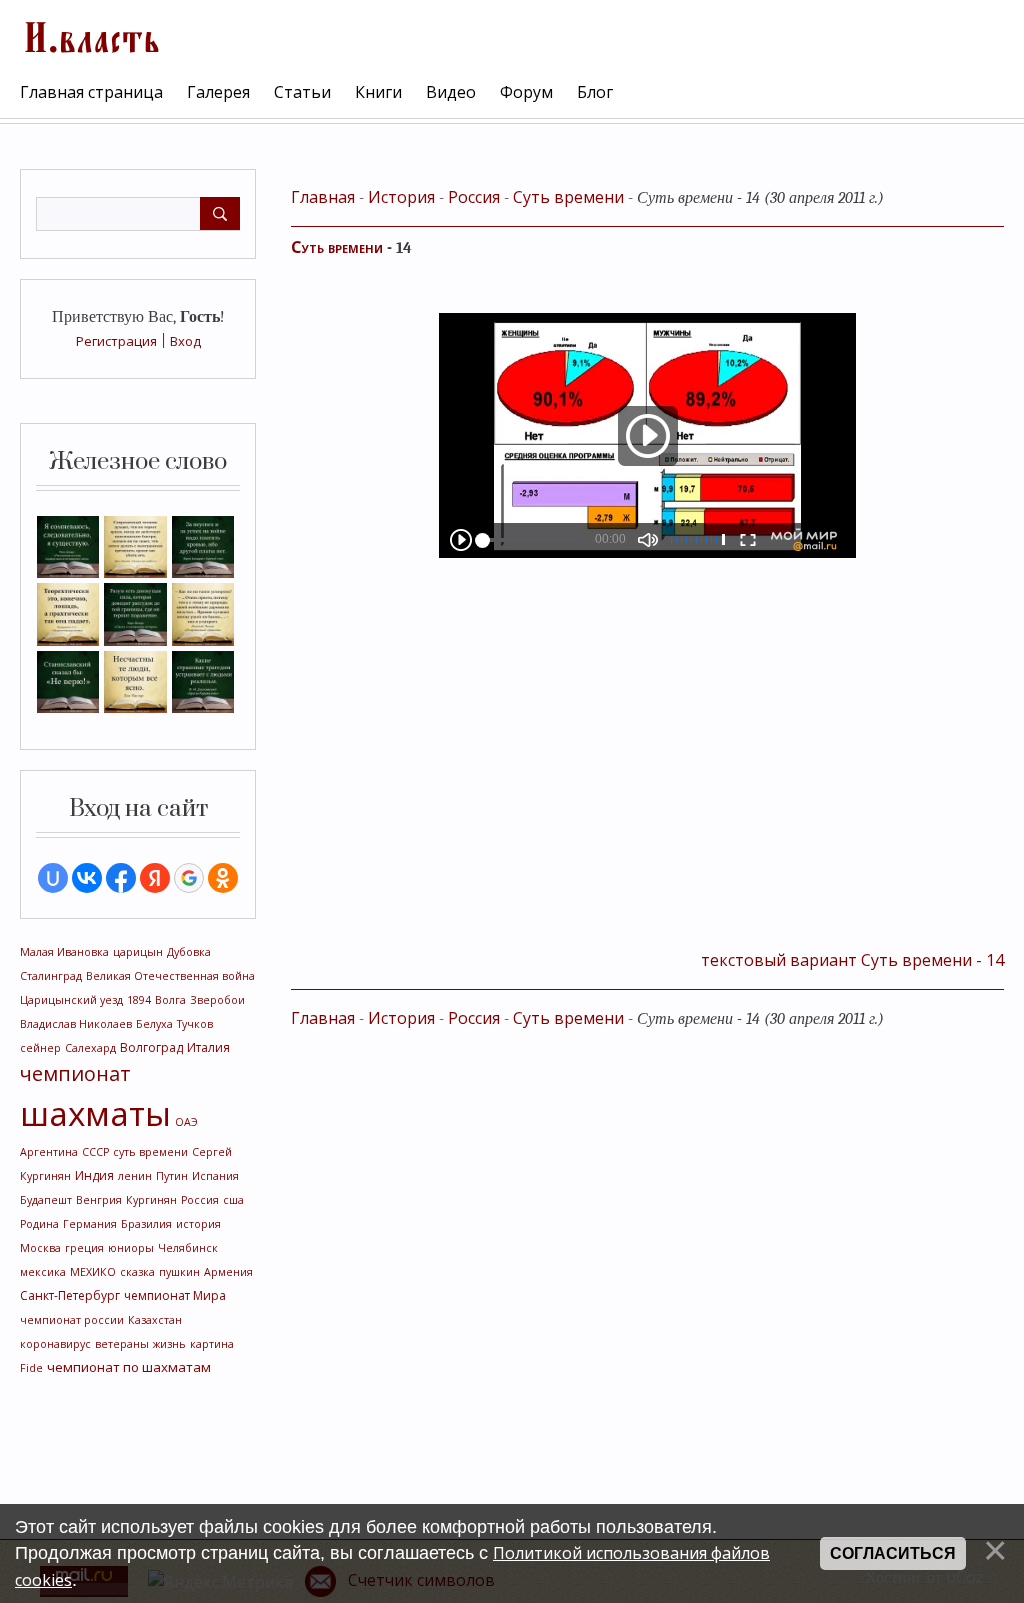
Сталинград (51, 976)
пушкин (179, 1272)
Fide (31, 1368)
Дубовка (189, 952)
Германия (90, 1224)
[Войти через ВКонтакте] (87, 878)
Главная (323, 197)
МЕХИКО (93, 1272)
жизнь (169, 1344)
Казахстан (155, 1320)
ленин (135, 1176)
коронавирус (55, 1344)
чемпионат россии (72, 1320)
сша (233, 1200)
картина (212, 1344)
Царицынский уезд (71, 1000)
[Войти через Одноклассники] (223, 878)
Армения (228, 1272)
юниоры (131, 1248)
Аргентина (49, 1152)
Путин (172, 1176)
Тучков (195, 1024)
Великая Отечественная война (170, 976)
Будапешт (46, 1200)
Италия (208, 1047)
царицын (138, 952)
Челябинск (188, 1248)
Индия (94, 1175)
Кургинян (151, 1200)
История (401, 197)
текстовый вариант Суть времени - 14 (852, 960)
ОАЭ (186, 1122)
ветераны (122, 1344)
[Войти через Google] (189, 878)
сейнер (40, 1048)
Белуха (154, 1024)
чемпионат (75, 1073)
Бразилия (146, 1224)
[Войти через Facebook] (121, 878)
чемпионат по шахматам (129, 1367)
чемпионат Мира (175, 1295)
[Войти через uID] (53, 878)
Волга (170, 1000)
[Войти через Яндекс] (155, 878)
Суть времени (568, 197)
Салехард (90, 1048)
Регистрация (116, 341)
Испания (215, 1176)
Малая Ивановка (64, 952)
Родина (39, 1224)
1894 (139, 1000)
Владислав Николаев (76, 1024)
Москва (40, 1248)
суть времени (150, 1152)
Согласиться (893, 1553)
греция (84, 1248)
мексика (43, 1272)
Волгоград (151, 1047)
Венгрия (99, 1200)
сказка (137, 1272)
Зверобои (217, 1000)
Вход (185, 341)
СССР (95, 1152)
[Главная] (90, 35)
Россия (200, 1200)
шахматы (95, 1113)
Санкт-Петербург (70, 1295)
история (198, 1224)
